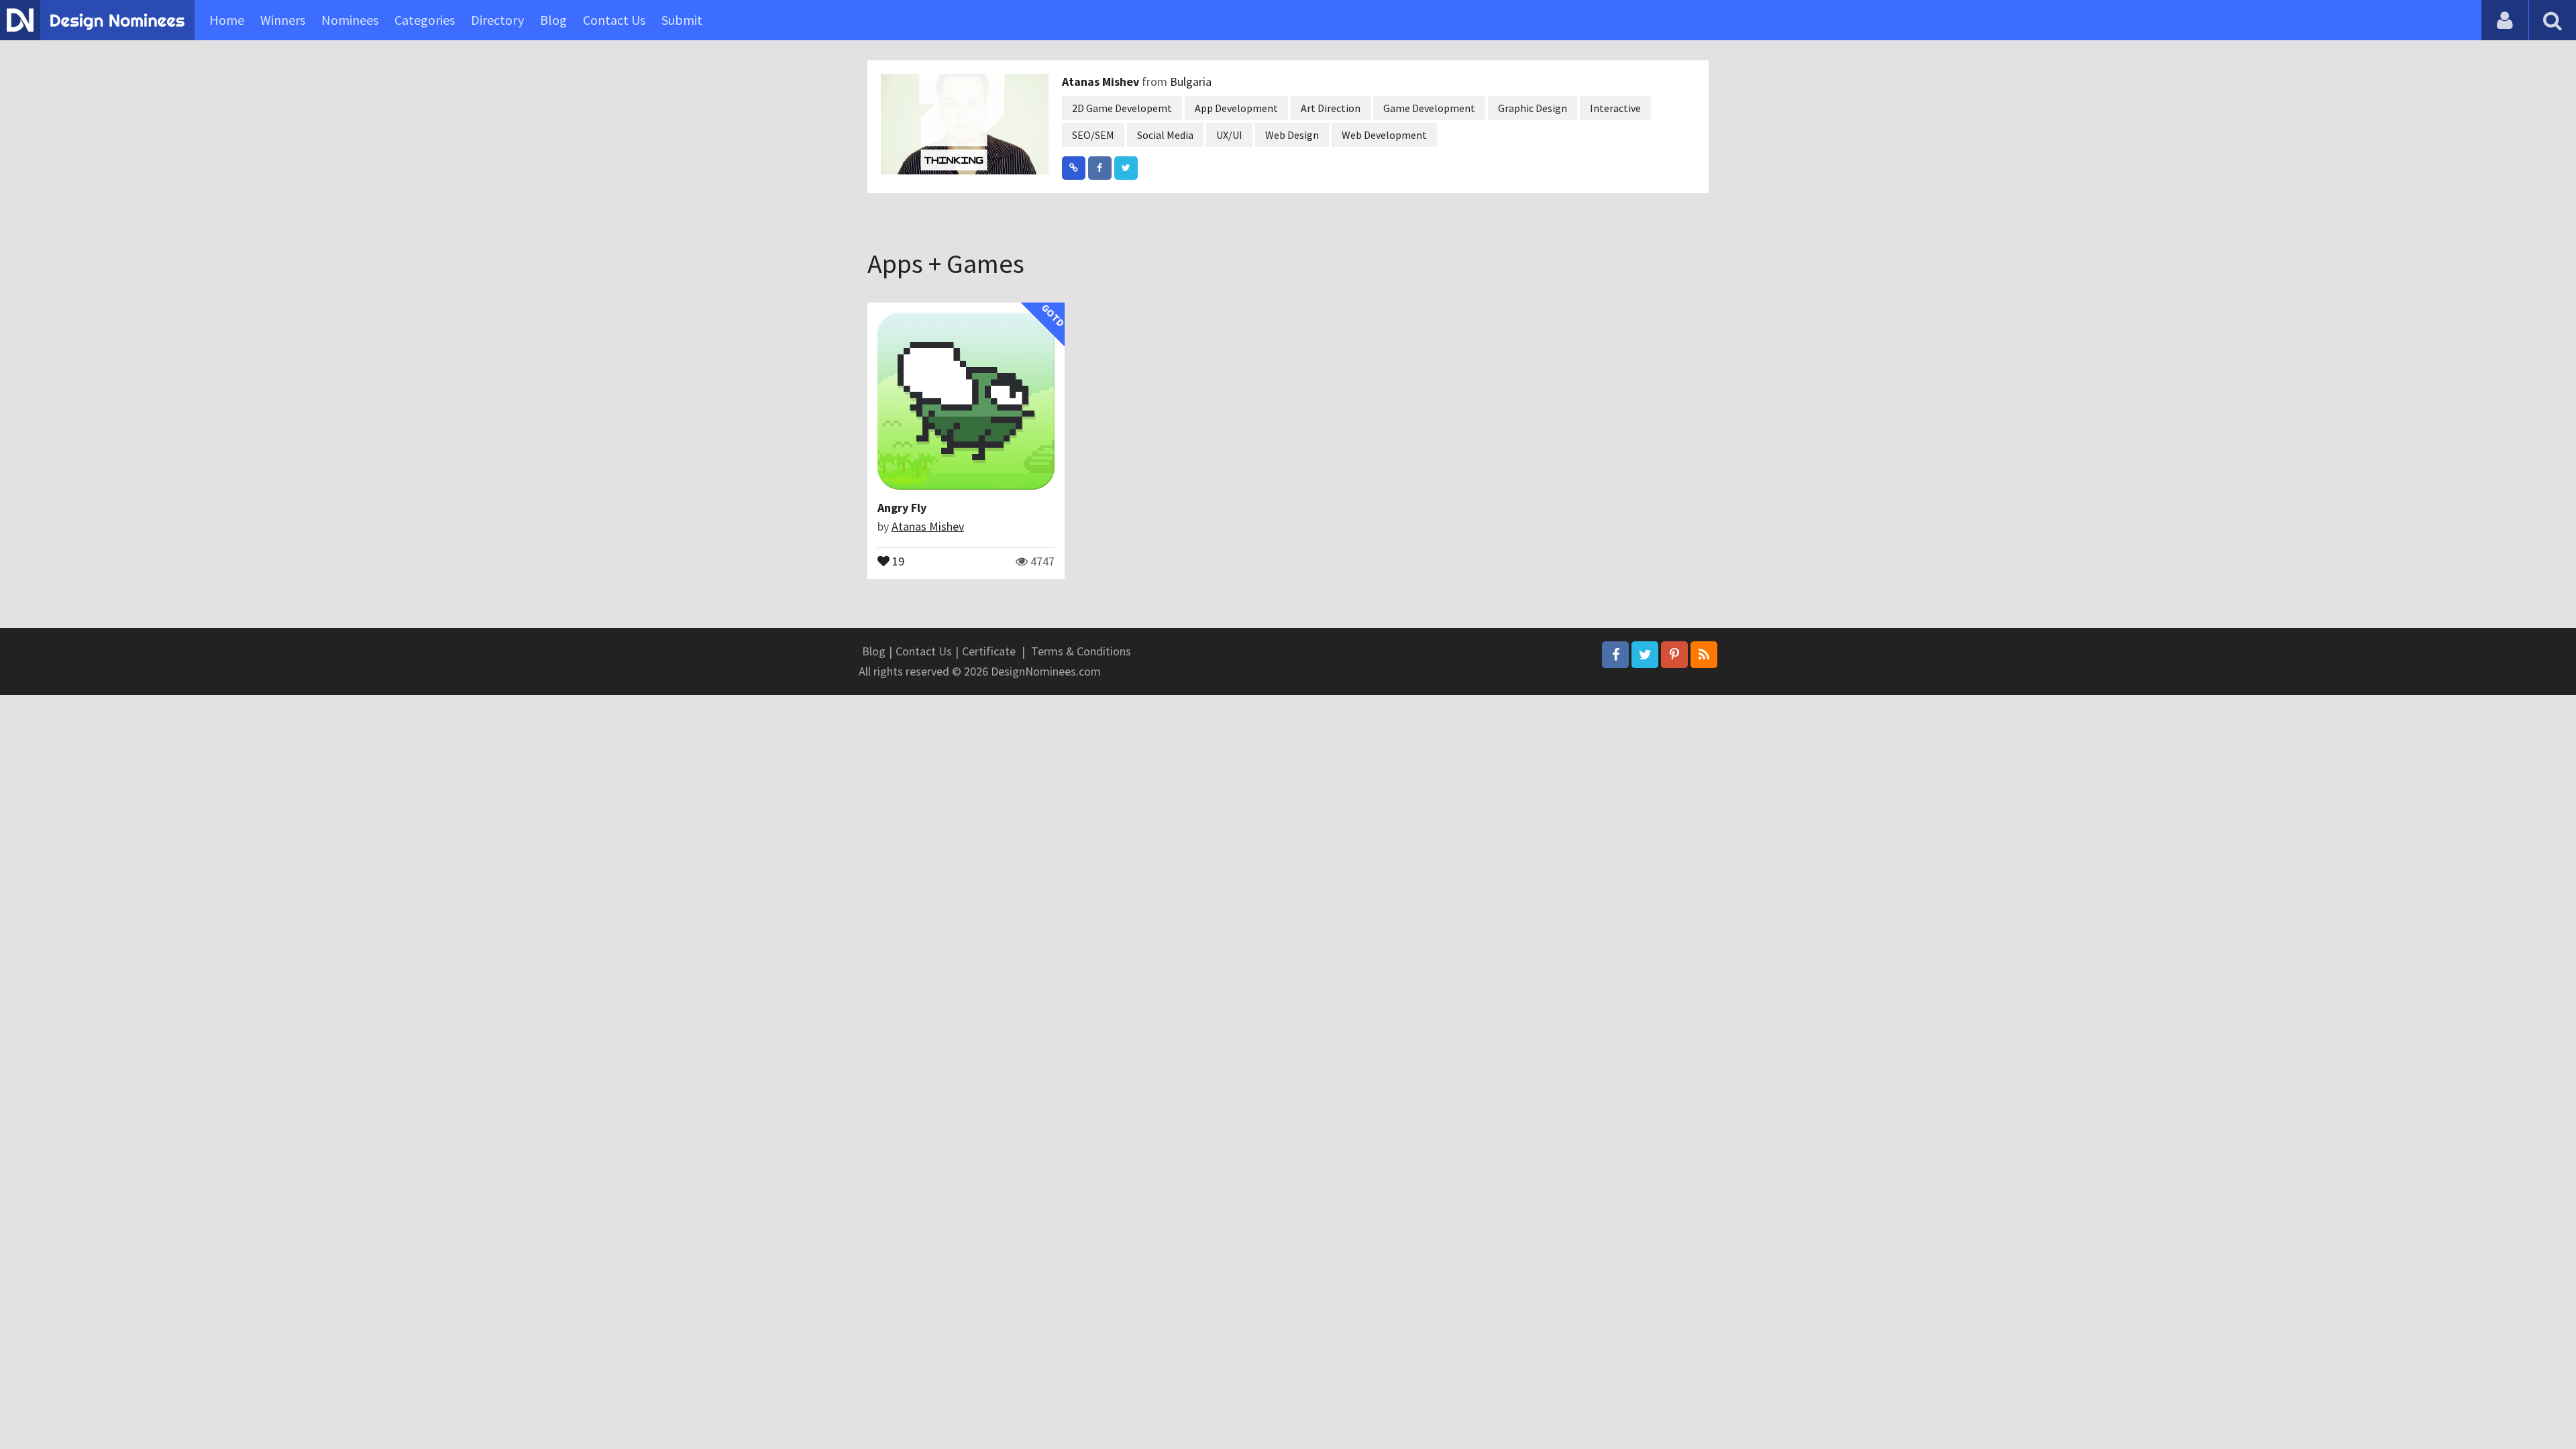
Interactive (1615, 108)
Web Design (1292, 135)
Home (227, 20)
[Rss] (1704, 655)
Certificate (989, 651)
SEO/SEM (1093, 135)
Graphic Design (1533, 108)
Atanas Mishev (1102, 82)
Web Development (1384, 135)
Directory (497, 20)
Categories (425, 20)
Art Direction (1331, 108)
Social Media (1165, 135)
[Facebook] (1615, 655)
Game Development (1429, 108)
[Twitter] (1645, 655)
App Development (1236, 108)
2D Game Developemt (1122, 108)
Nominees (350, 20)
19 (897, 560)
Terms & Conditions (1081, 651)
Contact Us (614, 20)
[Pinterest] (1674, 655)
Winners (283, 20)
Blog (553, 20)
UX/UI (1229, 135)
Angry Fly (902, 507)
